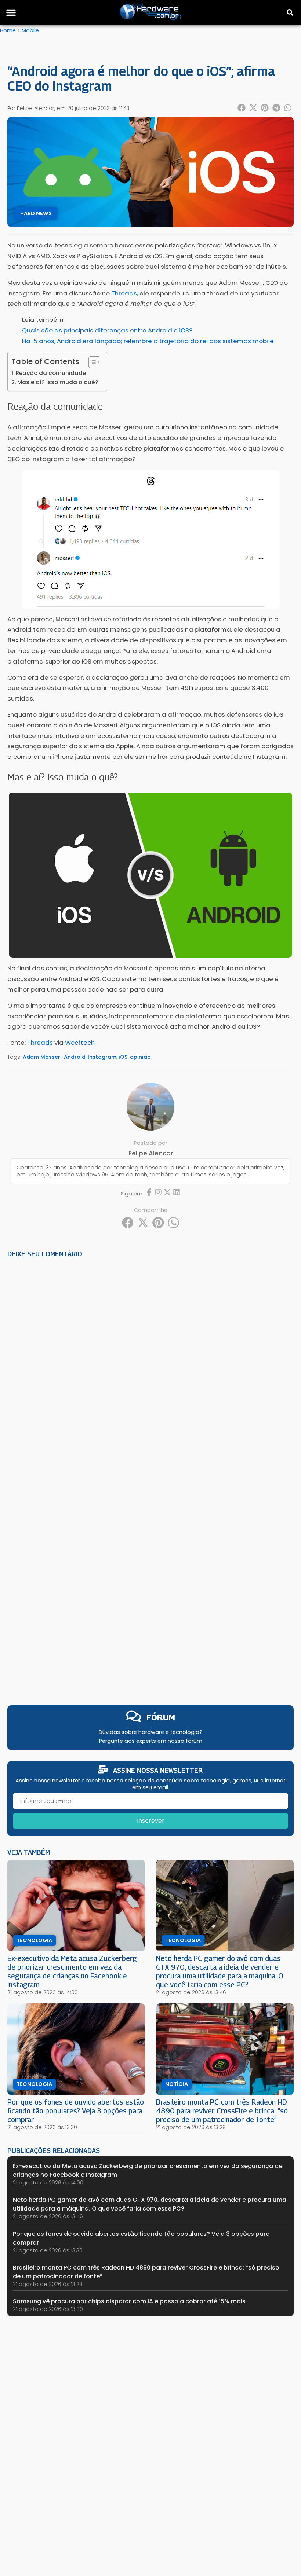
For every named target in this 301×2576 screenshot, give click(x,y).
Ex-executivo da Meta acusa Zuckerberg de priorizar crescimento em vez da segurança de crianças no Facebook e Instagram (72, 1971)
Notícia (177, 2084)
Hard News (36, 213)
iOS (123, 1057)
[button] (11, 12)
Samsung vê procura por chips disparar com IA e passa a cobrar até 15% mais (129, 2301)
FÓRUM (161, 1717)
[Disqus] (150, 1366)
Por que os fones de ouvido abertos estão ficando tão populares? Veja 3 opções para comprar (76, 2111)
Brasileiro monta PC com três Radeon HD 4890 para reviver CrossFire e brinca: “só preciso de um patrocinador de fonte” (222, 2111)
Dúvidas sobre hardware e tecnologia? (150, 1732)
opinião (140, 1057)
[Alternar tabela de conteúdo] (91, 362)
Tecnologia (34, 1940)
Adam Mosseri (42, 1057)
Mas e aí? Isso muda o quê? (58, 382)
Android (75, 1057)
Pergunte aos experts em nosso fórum (151, 1741)
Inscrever (151, 1821)
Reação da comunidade (51, 373)
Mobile (30, 30)
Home (8, 30)
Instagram (102, 1057)
